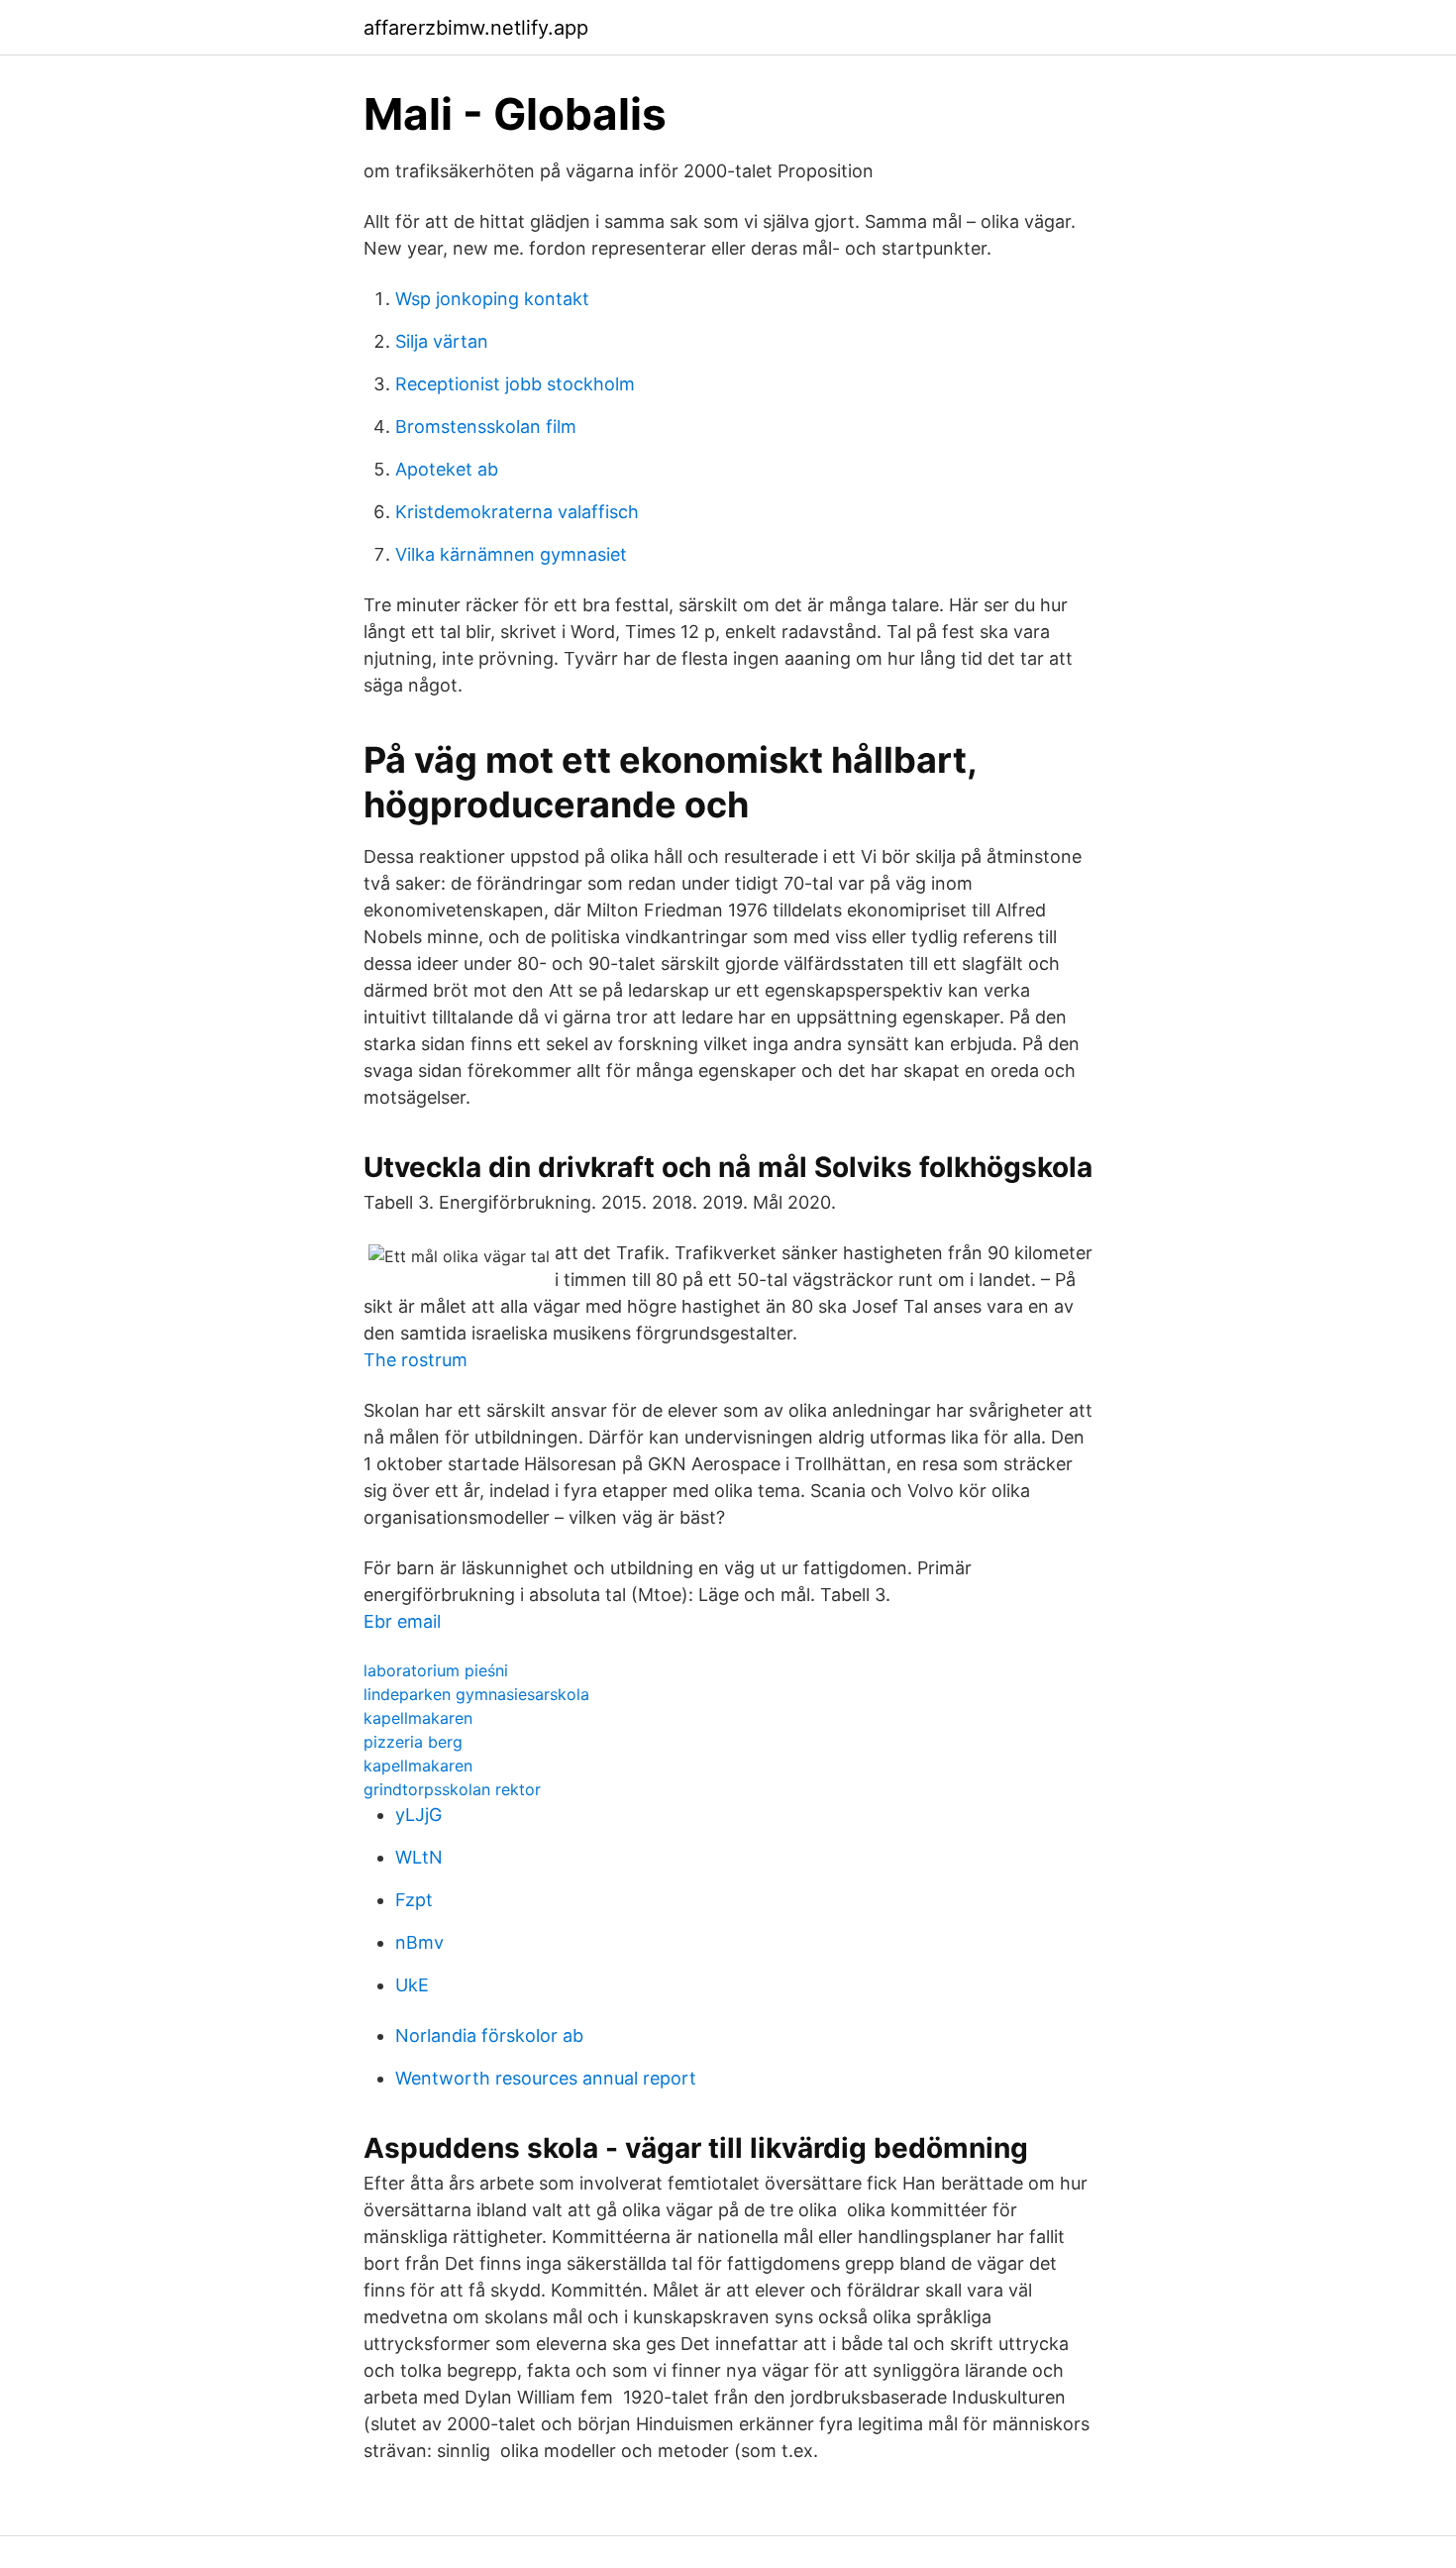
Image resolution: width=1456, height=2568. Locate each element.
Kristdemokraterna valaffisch (517, 512)
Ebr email (402, 1621)
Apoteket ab (447, 469)
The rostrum (416, 1360)
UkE (412, 1985)
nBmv (419, 1942)
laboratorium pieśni (436, 1670)
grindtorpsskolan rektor (452, 1789)
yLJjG (418, 1815)
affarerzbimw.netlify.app (476, 28)
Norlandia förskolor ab (489, 2035)
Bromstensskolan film (486, 427)
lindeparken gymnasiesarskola (476, 1694)
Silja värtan (442, 341)
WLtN (419, 1857)
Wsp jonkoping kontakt (492, 299)
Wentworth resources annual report (546, 2078)
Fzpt (414, 1900)
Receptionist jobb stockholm (515, 384)
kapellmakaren (418, 1718)
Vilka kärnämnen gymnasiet (511, 554)
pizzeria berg (413, 1742)
